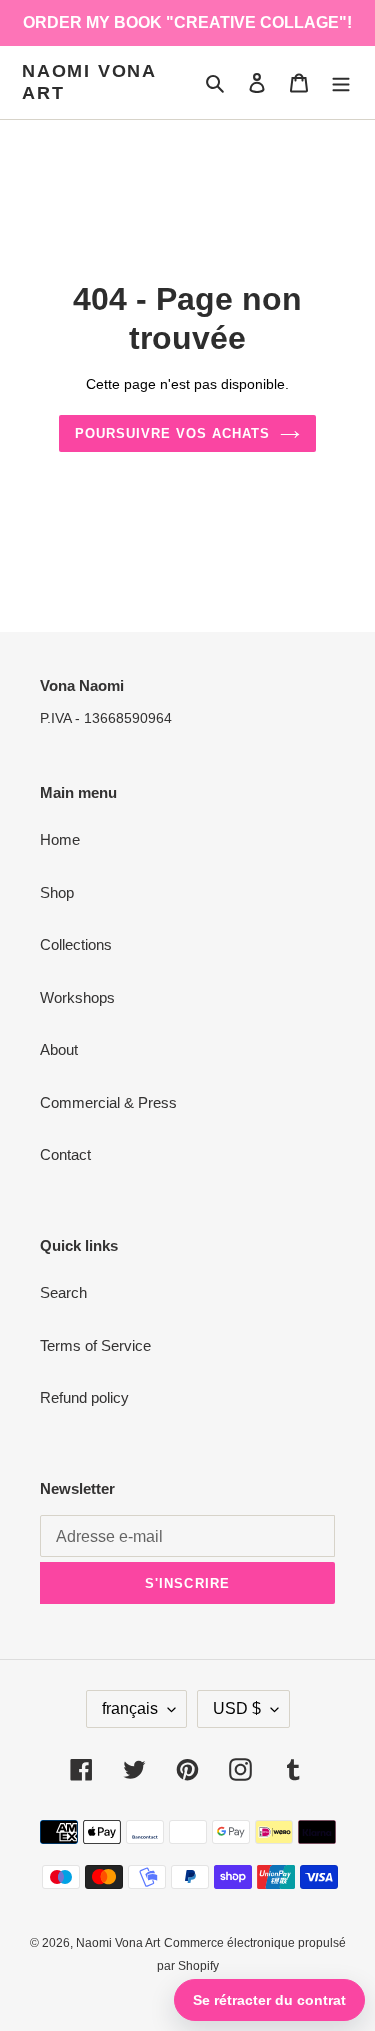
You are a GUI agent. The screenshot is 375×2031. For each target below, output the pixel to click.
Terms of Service (95, 1345)
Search (63, 1292)
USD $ (237, 1708)
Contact (65, 1154)
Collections (76, 944)
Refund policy (84, 1397)
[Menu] (341, 82)
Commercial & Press (108, 1102)
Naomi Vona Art (89, 82)
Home (60, 839)
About (59, 1049)
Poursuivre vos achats (173, 433)
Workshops (77, 997)
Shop (57, 892)
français (130, 1708)
